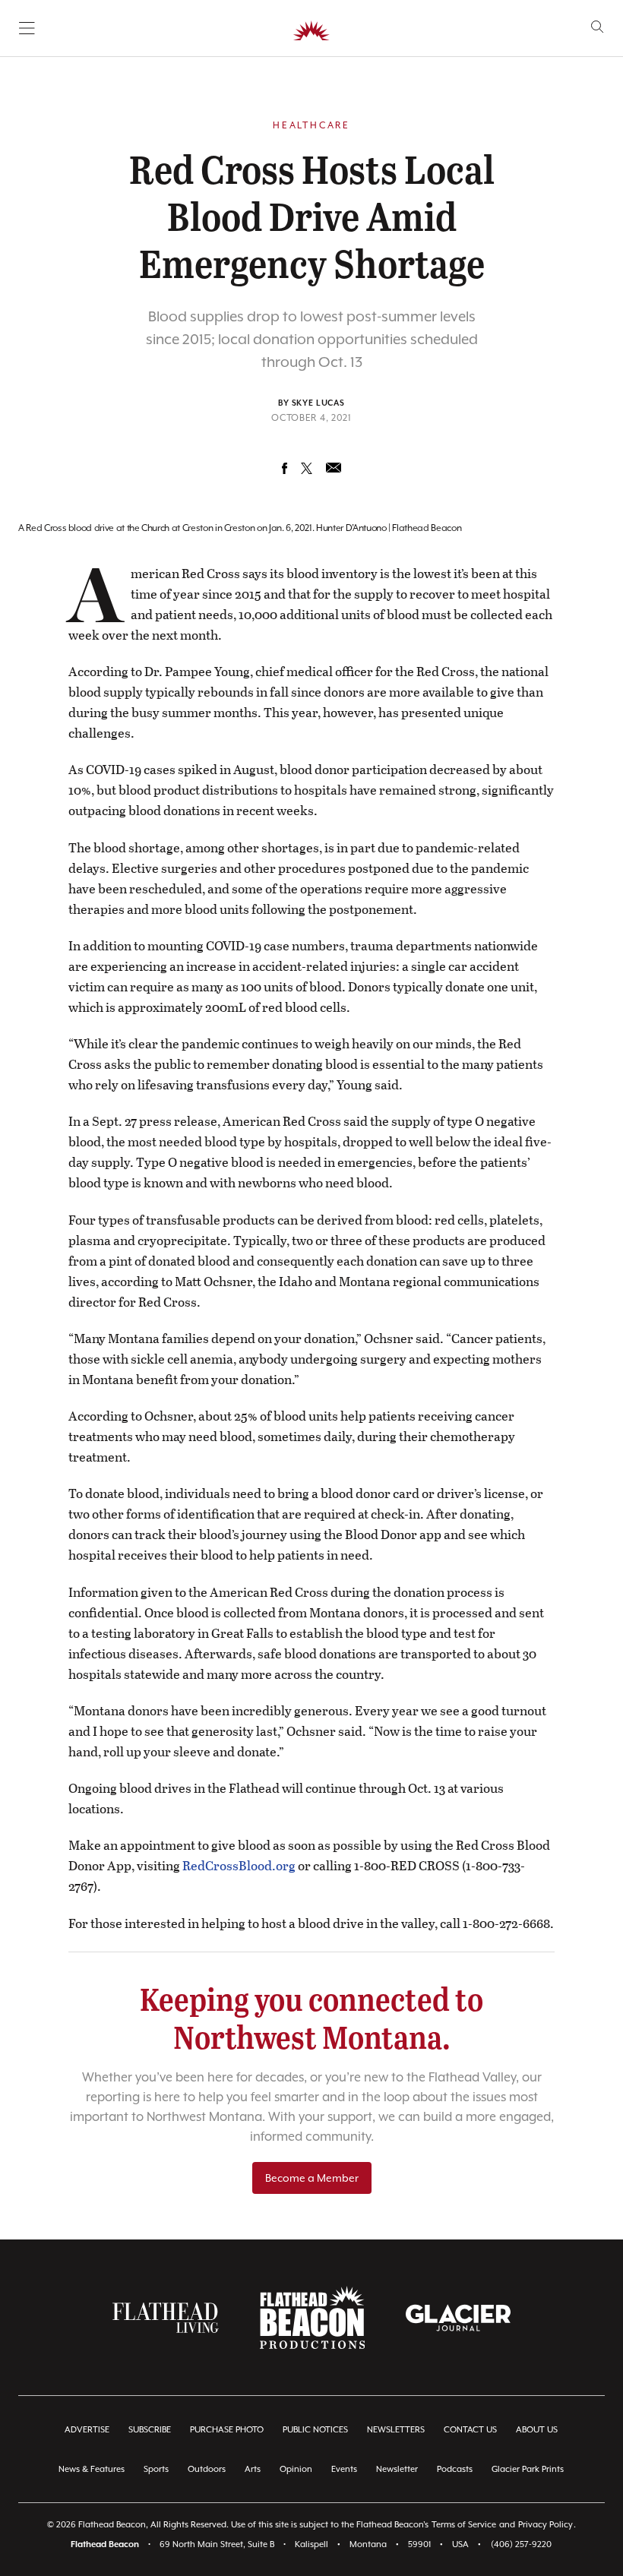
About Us (537, 2430)
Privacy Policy (546, 2525)
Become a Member (312, 2178)
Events (344, 2469)
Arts (253, 2469)
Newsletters (396, 2430)
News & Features (92, 2469)
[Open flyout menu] (27, 28)
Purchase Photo (227, 2430)
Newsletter (397, 2469)
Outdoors (207, 2469)
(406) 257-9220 (521, 2544)
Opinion (296, 2469)
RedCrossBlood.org (239, 1865)
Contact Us (470, 2430)
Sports (156, 2469)
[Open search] (598, 27)
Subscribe (150, 2430)
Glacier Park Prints (528, 2469)
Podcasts (455, 2469)
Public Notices (315, 2430)
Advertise (87, 2430)
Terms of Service (464, 2525)
